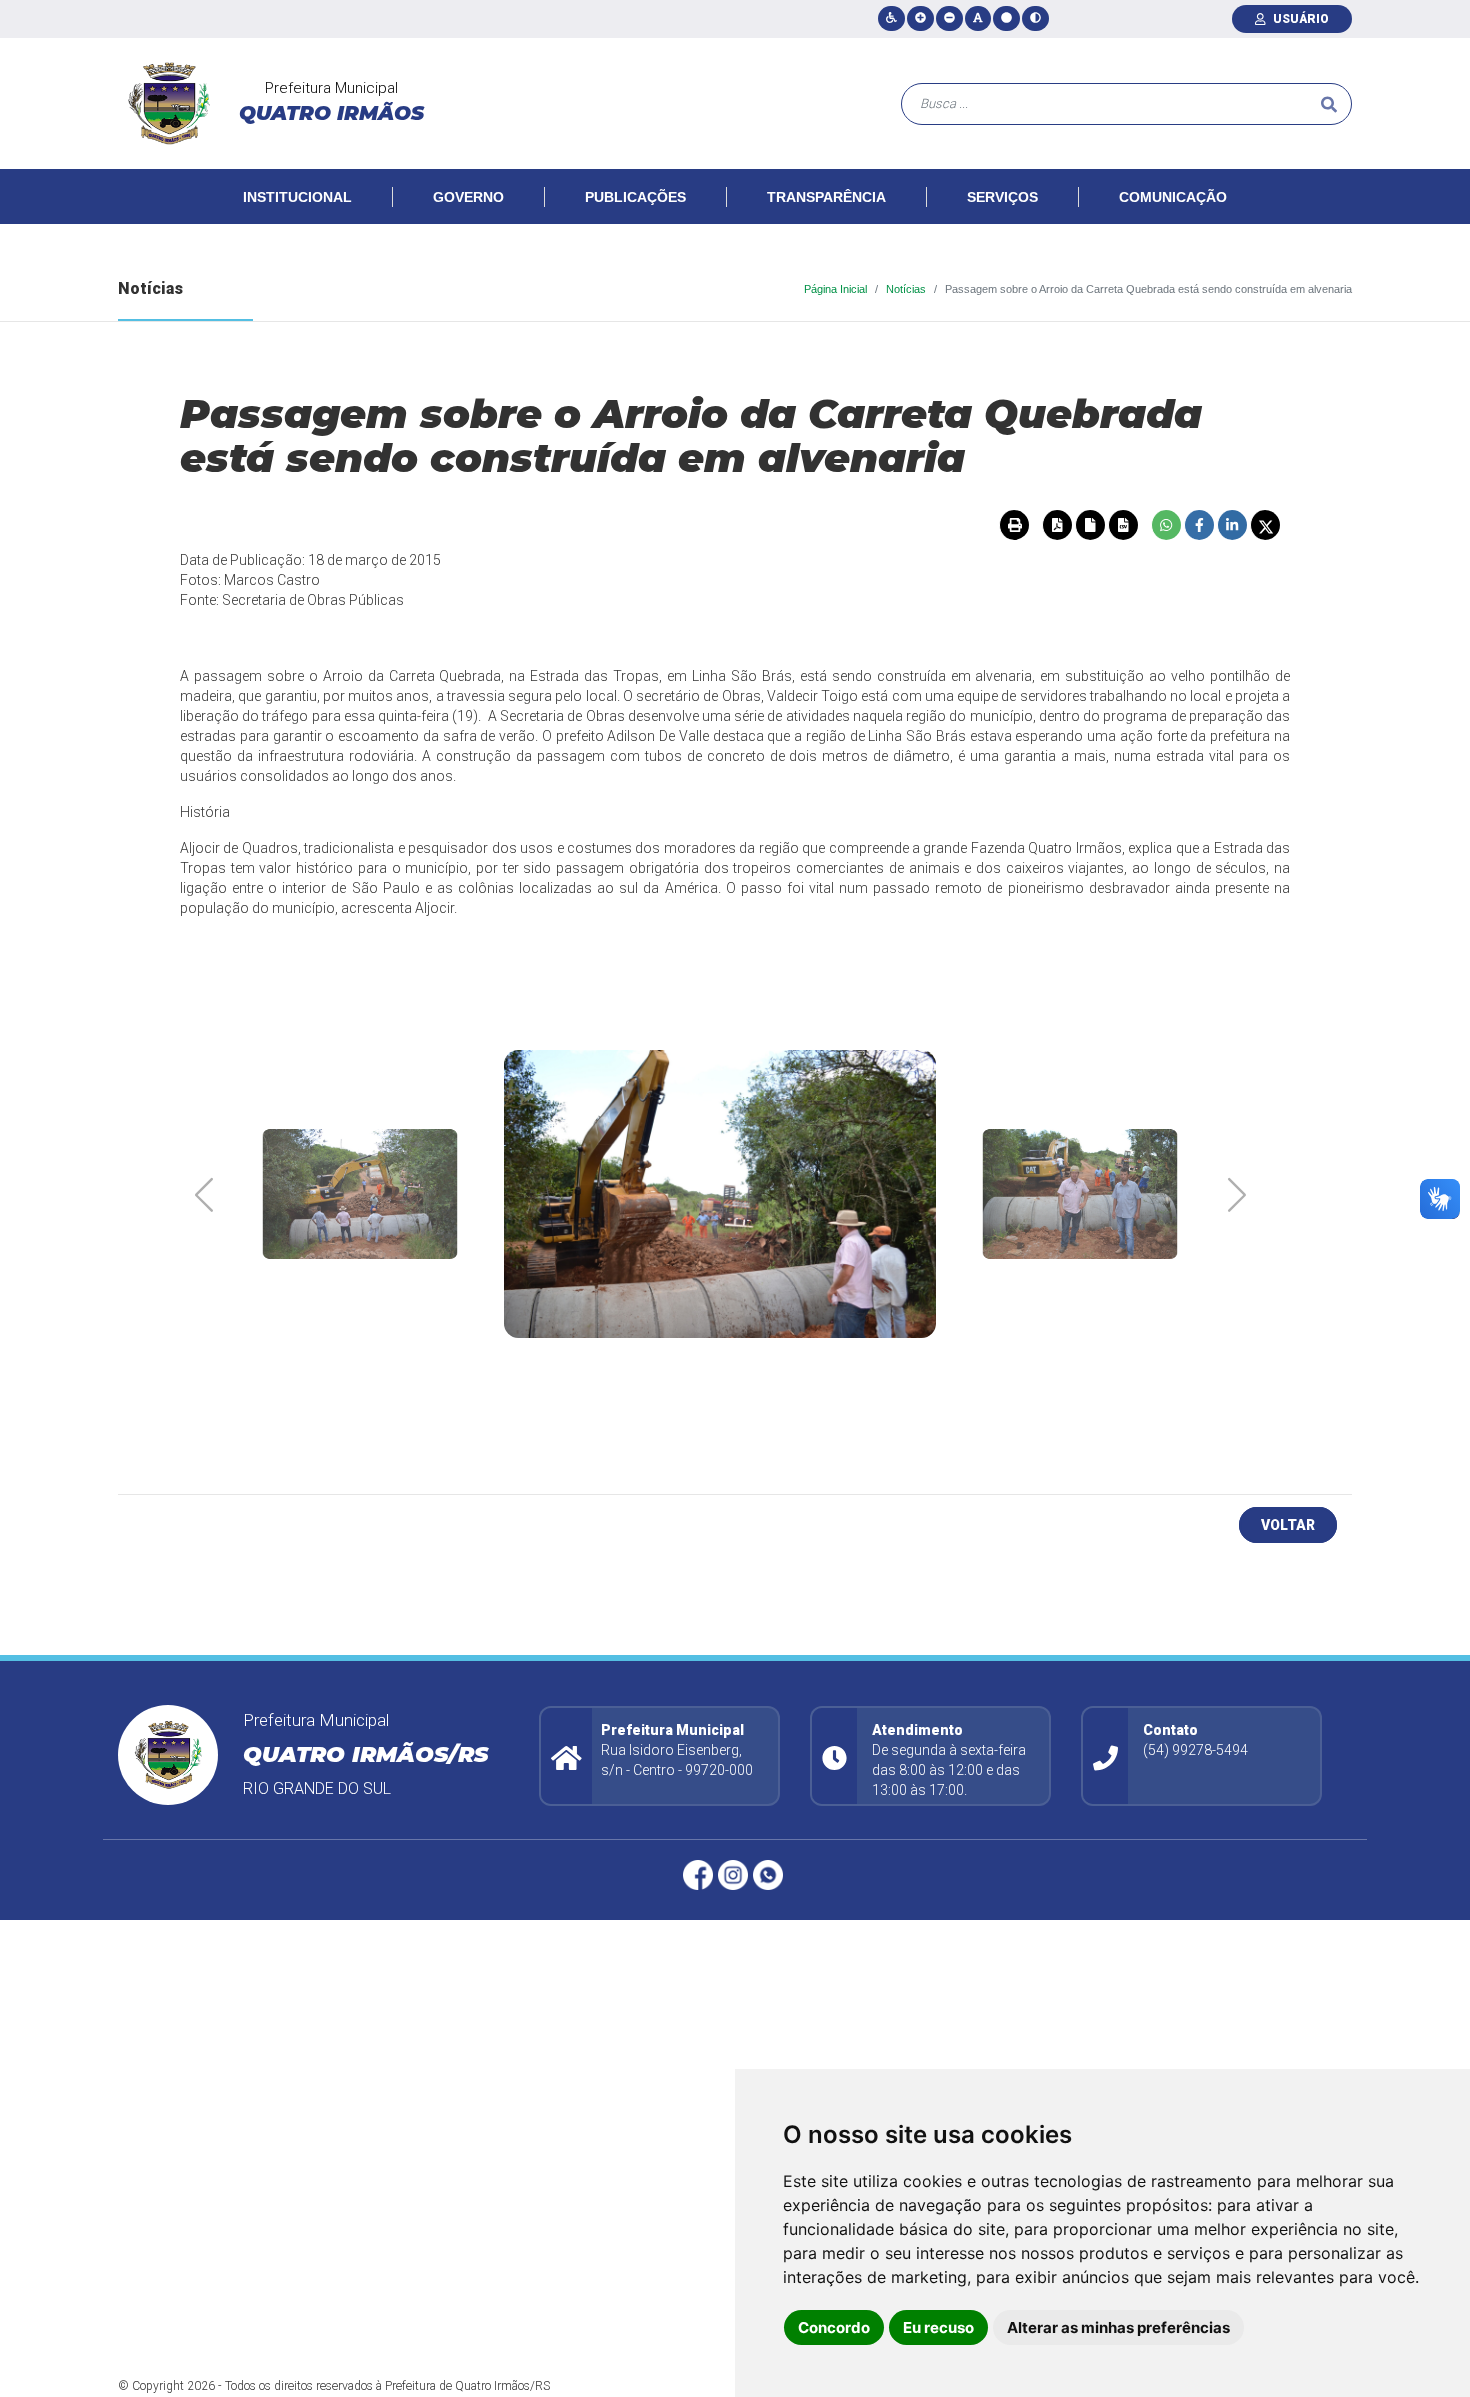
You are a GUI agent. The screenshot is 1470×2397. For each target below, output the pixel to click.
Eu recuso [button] (938, 2327)
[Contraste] (1035, 18)
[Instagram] (735, 1875)
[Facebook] (700, 1875)
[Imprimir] (1014, 525)
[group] (360, 1194)
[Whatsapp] (770, 1875)
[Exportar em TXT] (1090, 525)
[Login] (1264, 19)
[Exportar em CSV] (1123, 525)
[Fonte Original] (978, 18)
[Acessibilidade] (891, 18)
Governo (468, 197)
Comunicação (1173, 197)
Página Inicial (835, 289)
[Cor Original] (1006, 18)
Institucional (297, 197)
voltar (1288, 1525)
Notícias (906, 289)
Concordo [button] (834, 2327)
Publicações (635, 197)
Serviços (1002, 197)
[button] (1236, 1194)
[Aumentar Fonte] (920, 18)
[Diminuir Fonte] (949, 18)
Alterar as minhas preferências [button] (1118, 2327)
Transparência (826, 197)
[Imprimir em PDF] (1057, 525)
